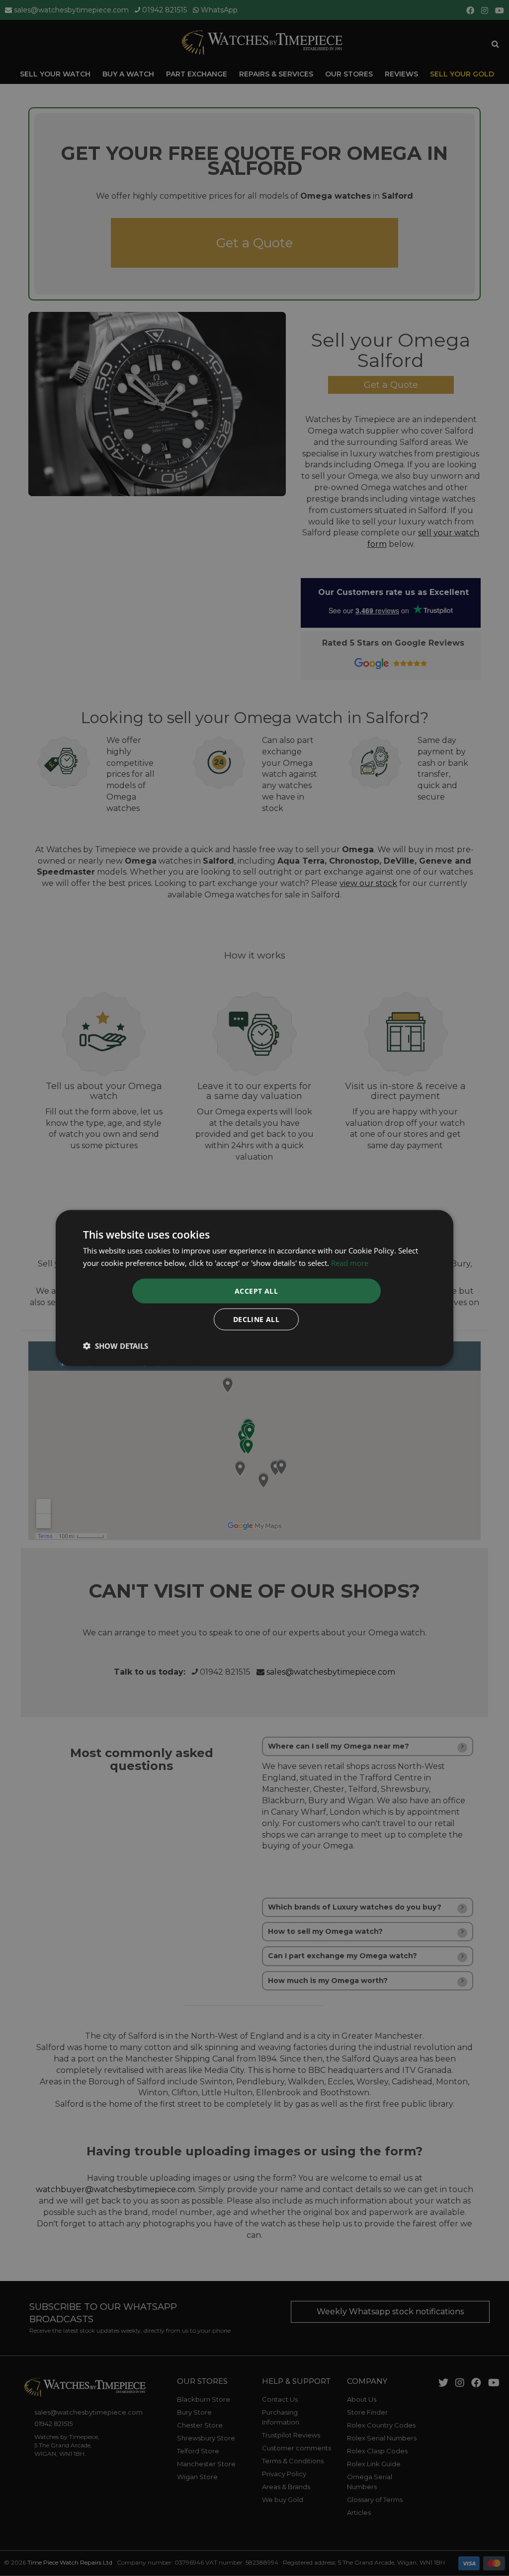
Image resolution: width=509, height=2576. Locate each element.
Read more (350, 1262)
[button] (116, 1346)
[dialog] (254, 1288)
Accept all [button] (256, 1291)
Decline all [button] (256, 1319)
